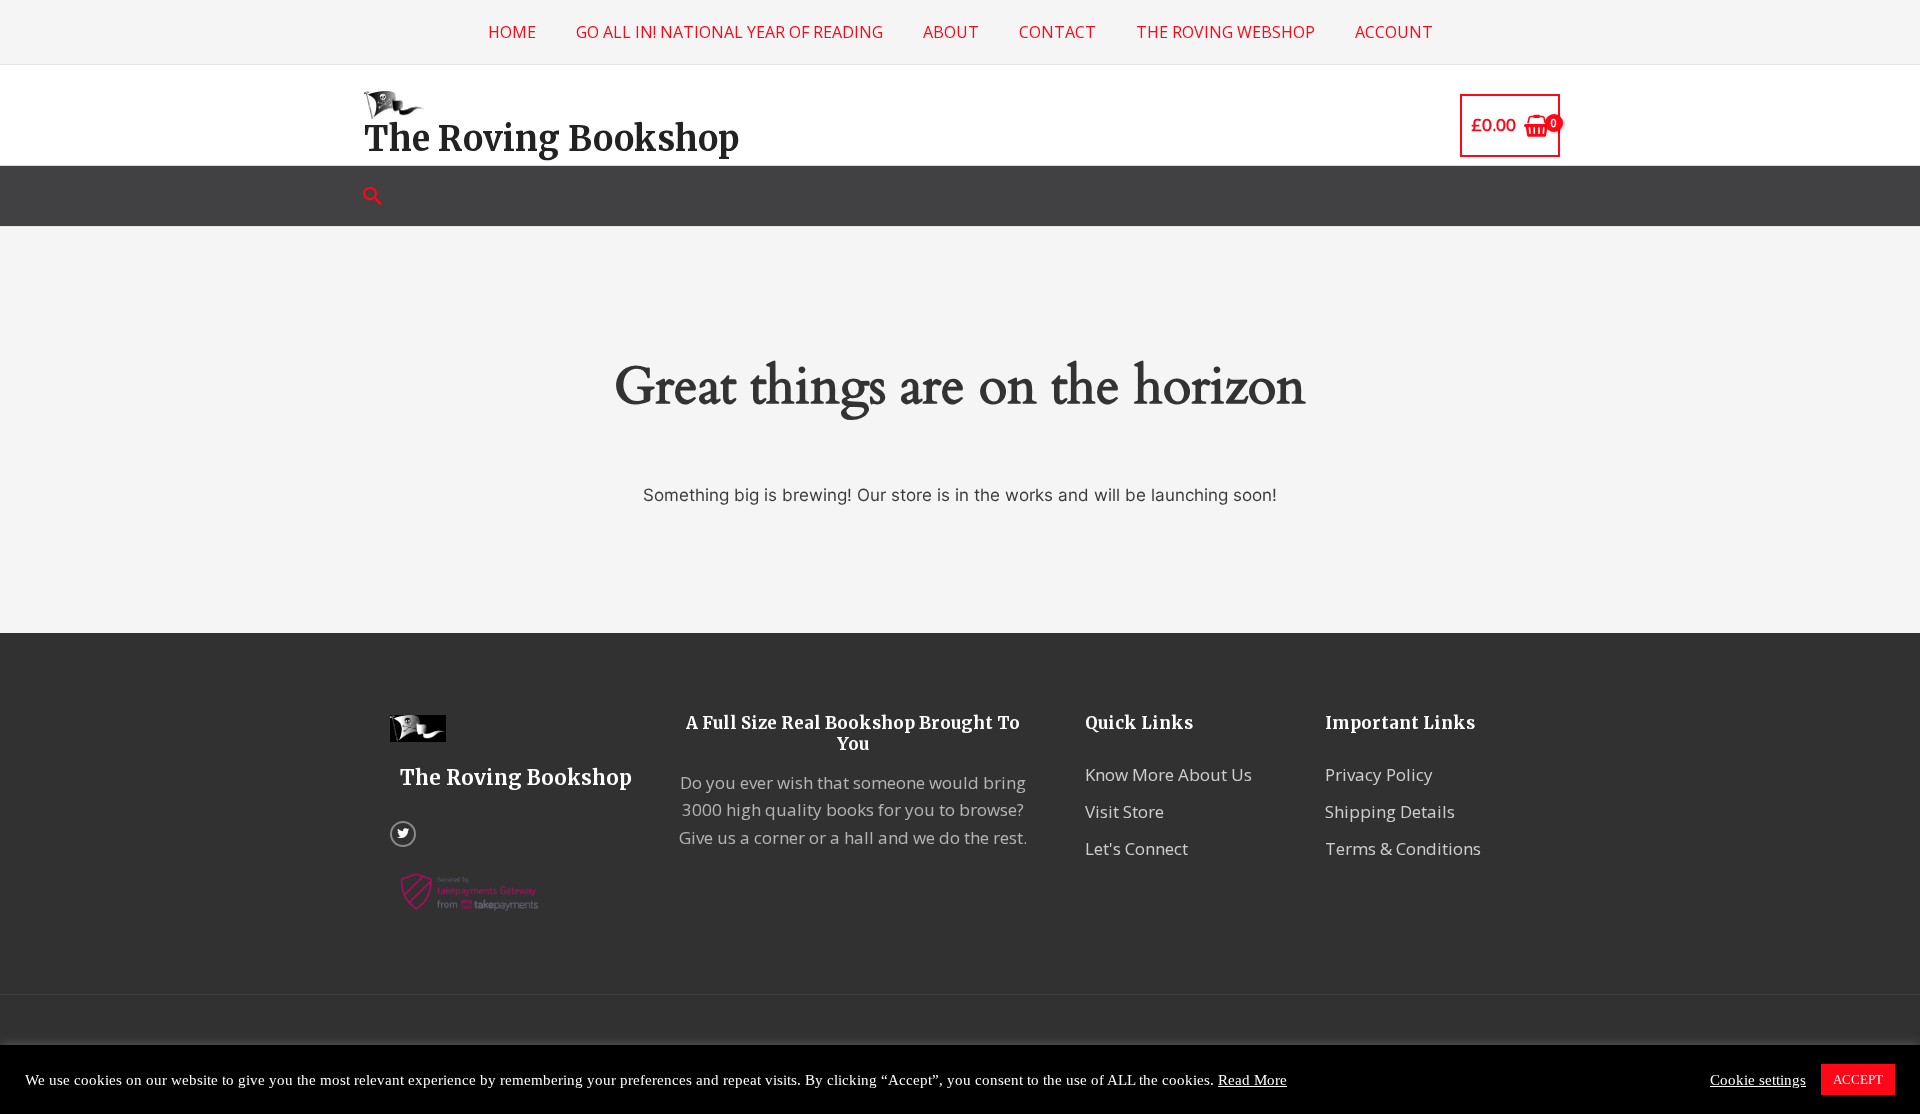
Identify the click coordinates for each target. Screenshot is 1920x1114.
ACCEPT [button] (1858, 1079)
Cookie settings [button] (1758, 1080)
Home (512, 32)
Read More (1252, 1080)
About (951, 32)
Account (1394, 32)
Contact (1057, 32)
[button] (373, 196)
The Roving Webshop (1225, 32)
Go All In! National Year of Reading (729, 32)
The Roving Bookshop (551, 139)
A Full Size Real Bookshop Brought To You (853, 733)
